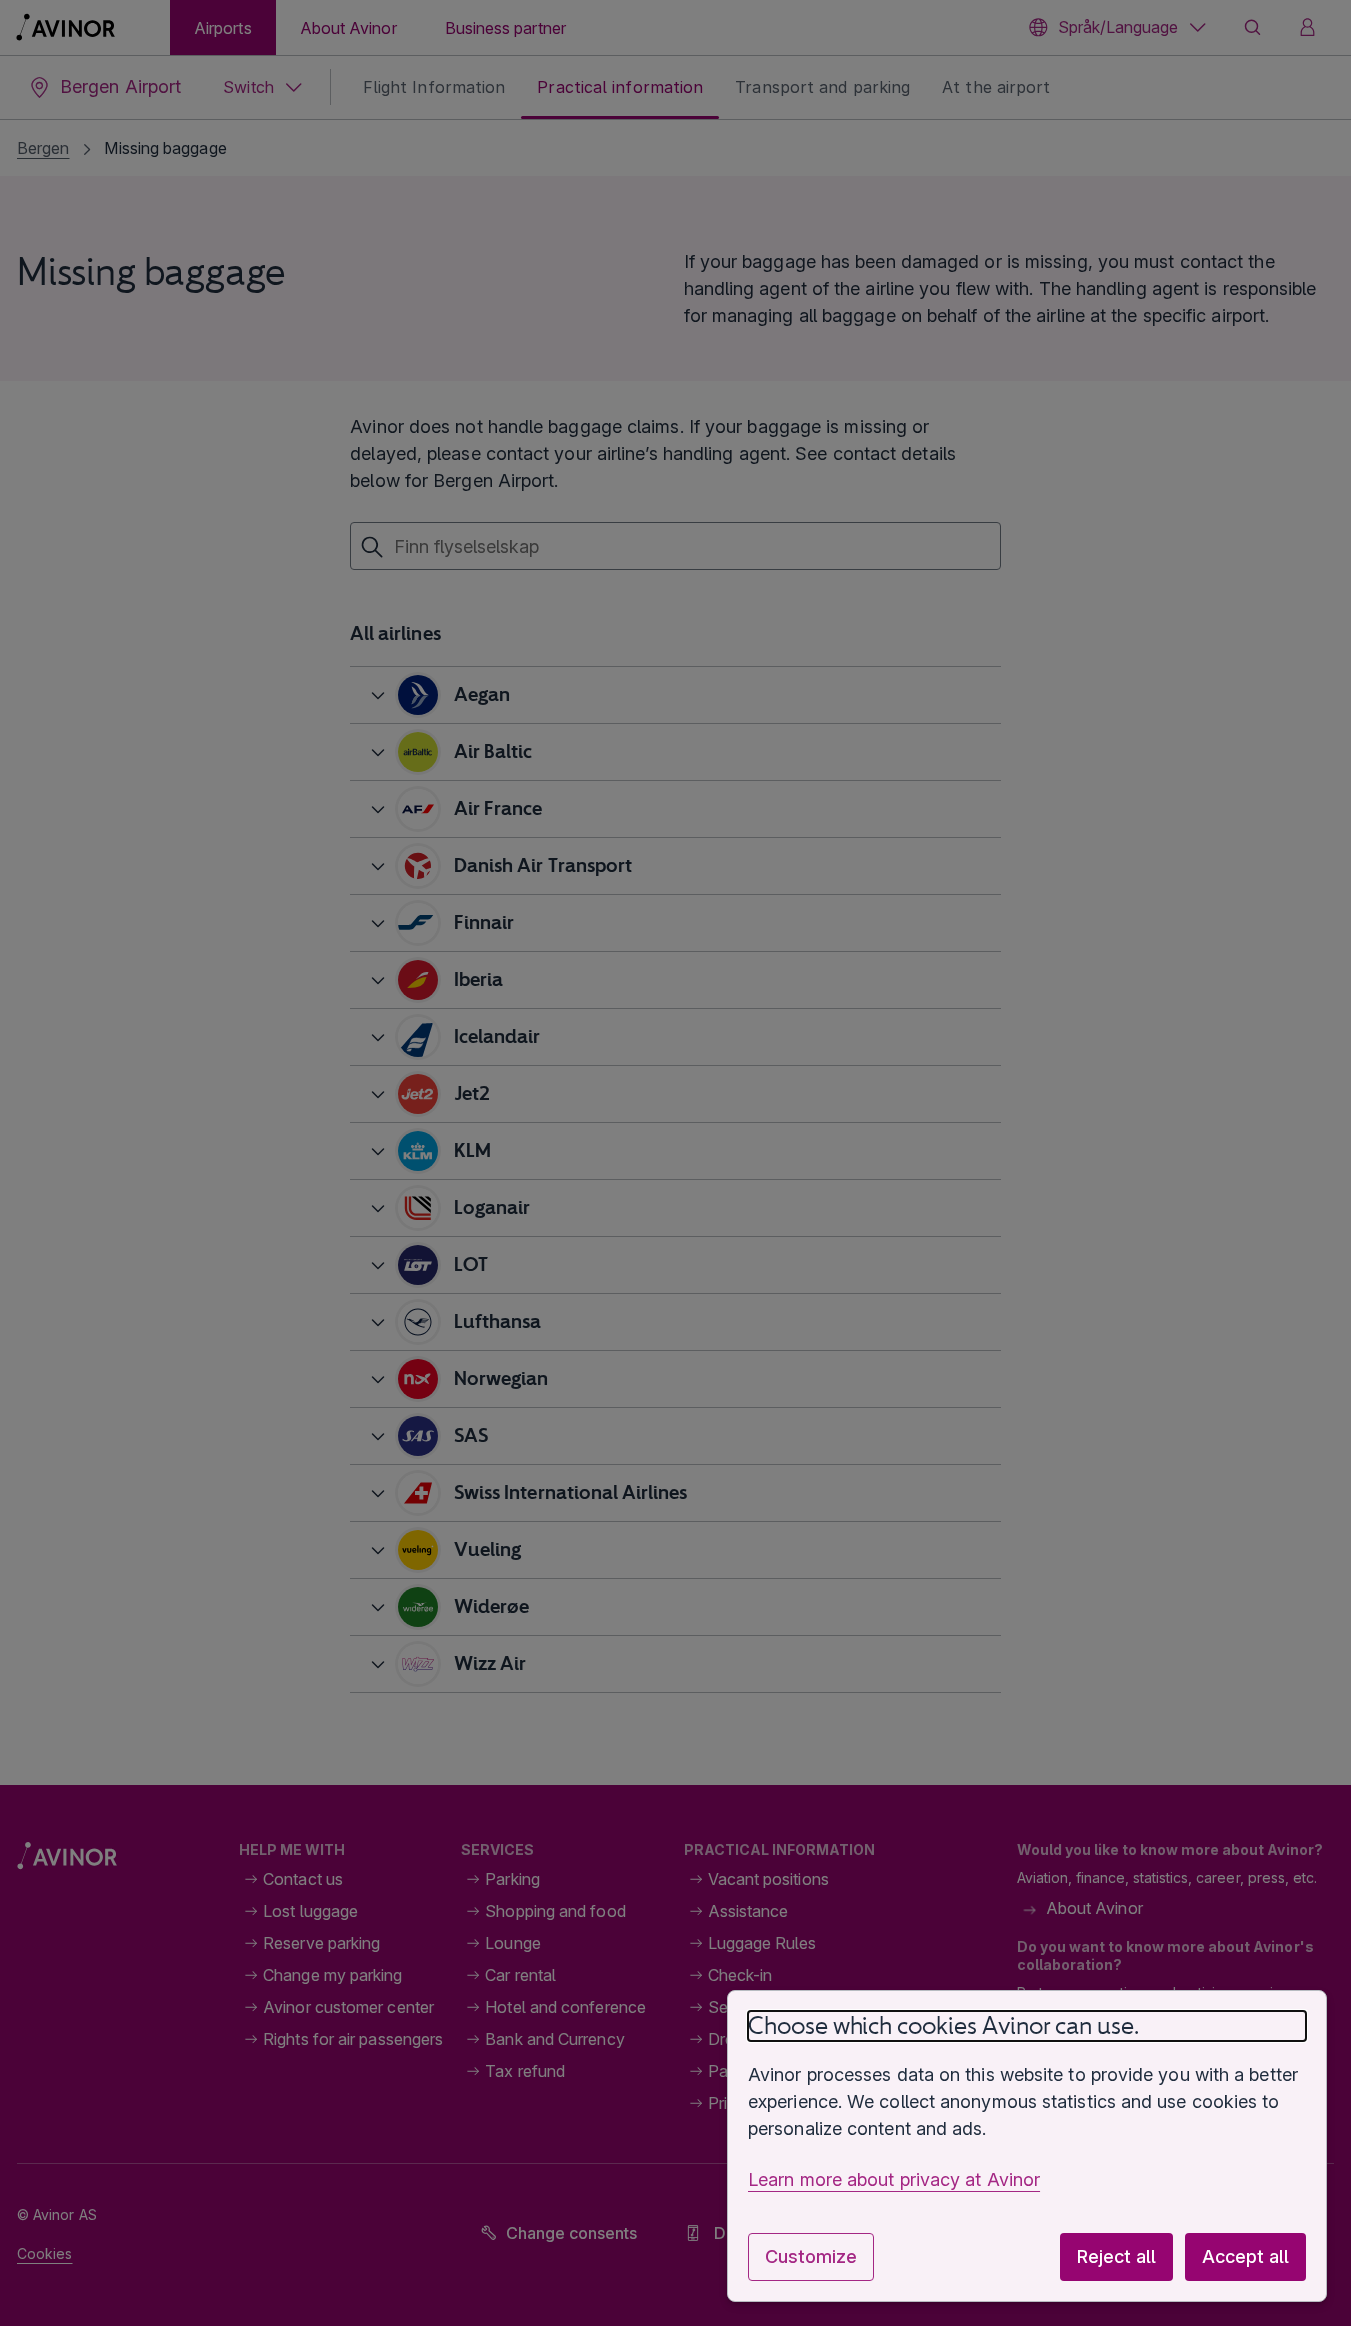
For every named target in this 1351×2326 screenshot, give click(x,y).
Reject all (1116, 2256)
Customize (811, 2256)
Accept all (1245, 2256)
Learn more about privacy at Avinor (894, 2179)
